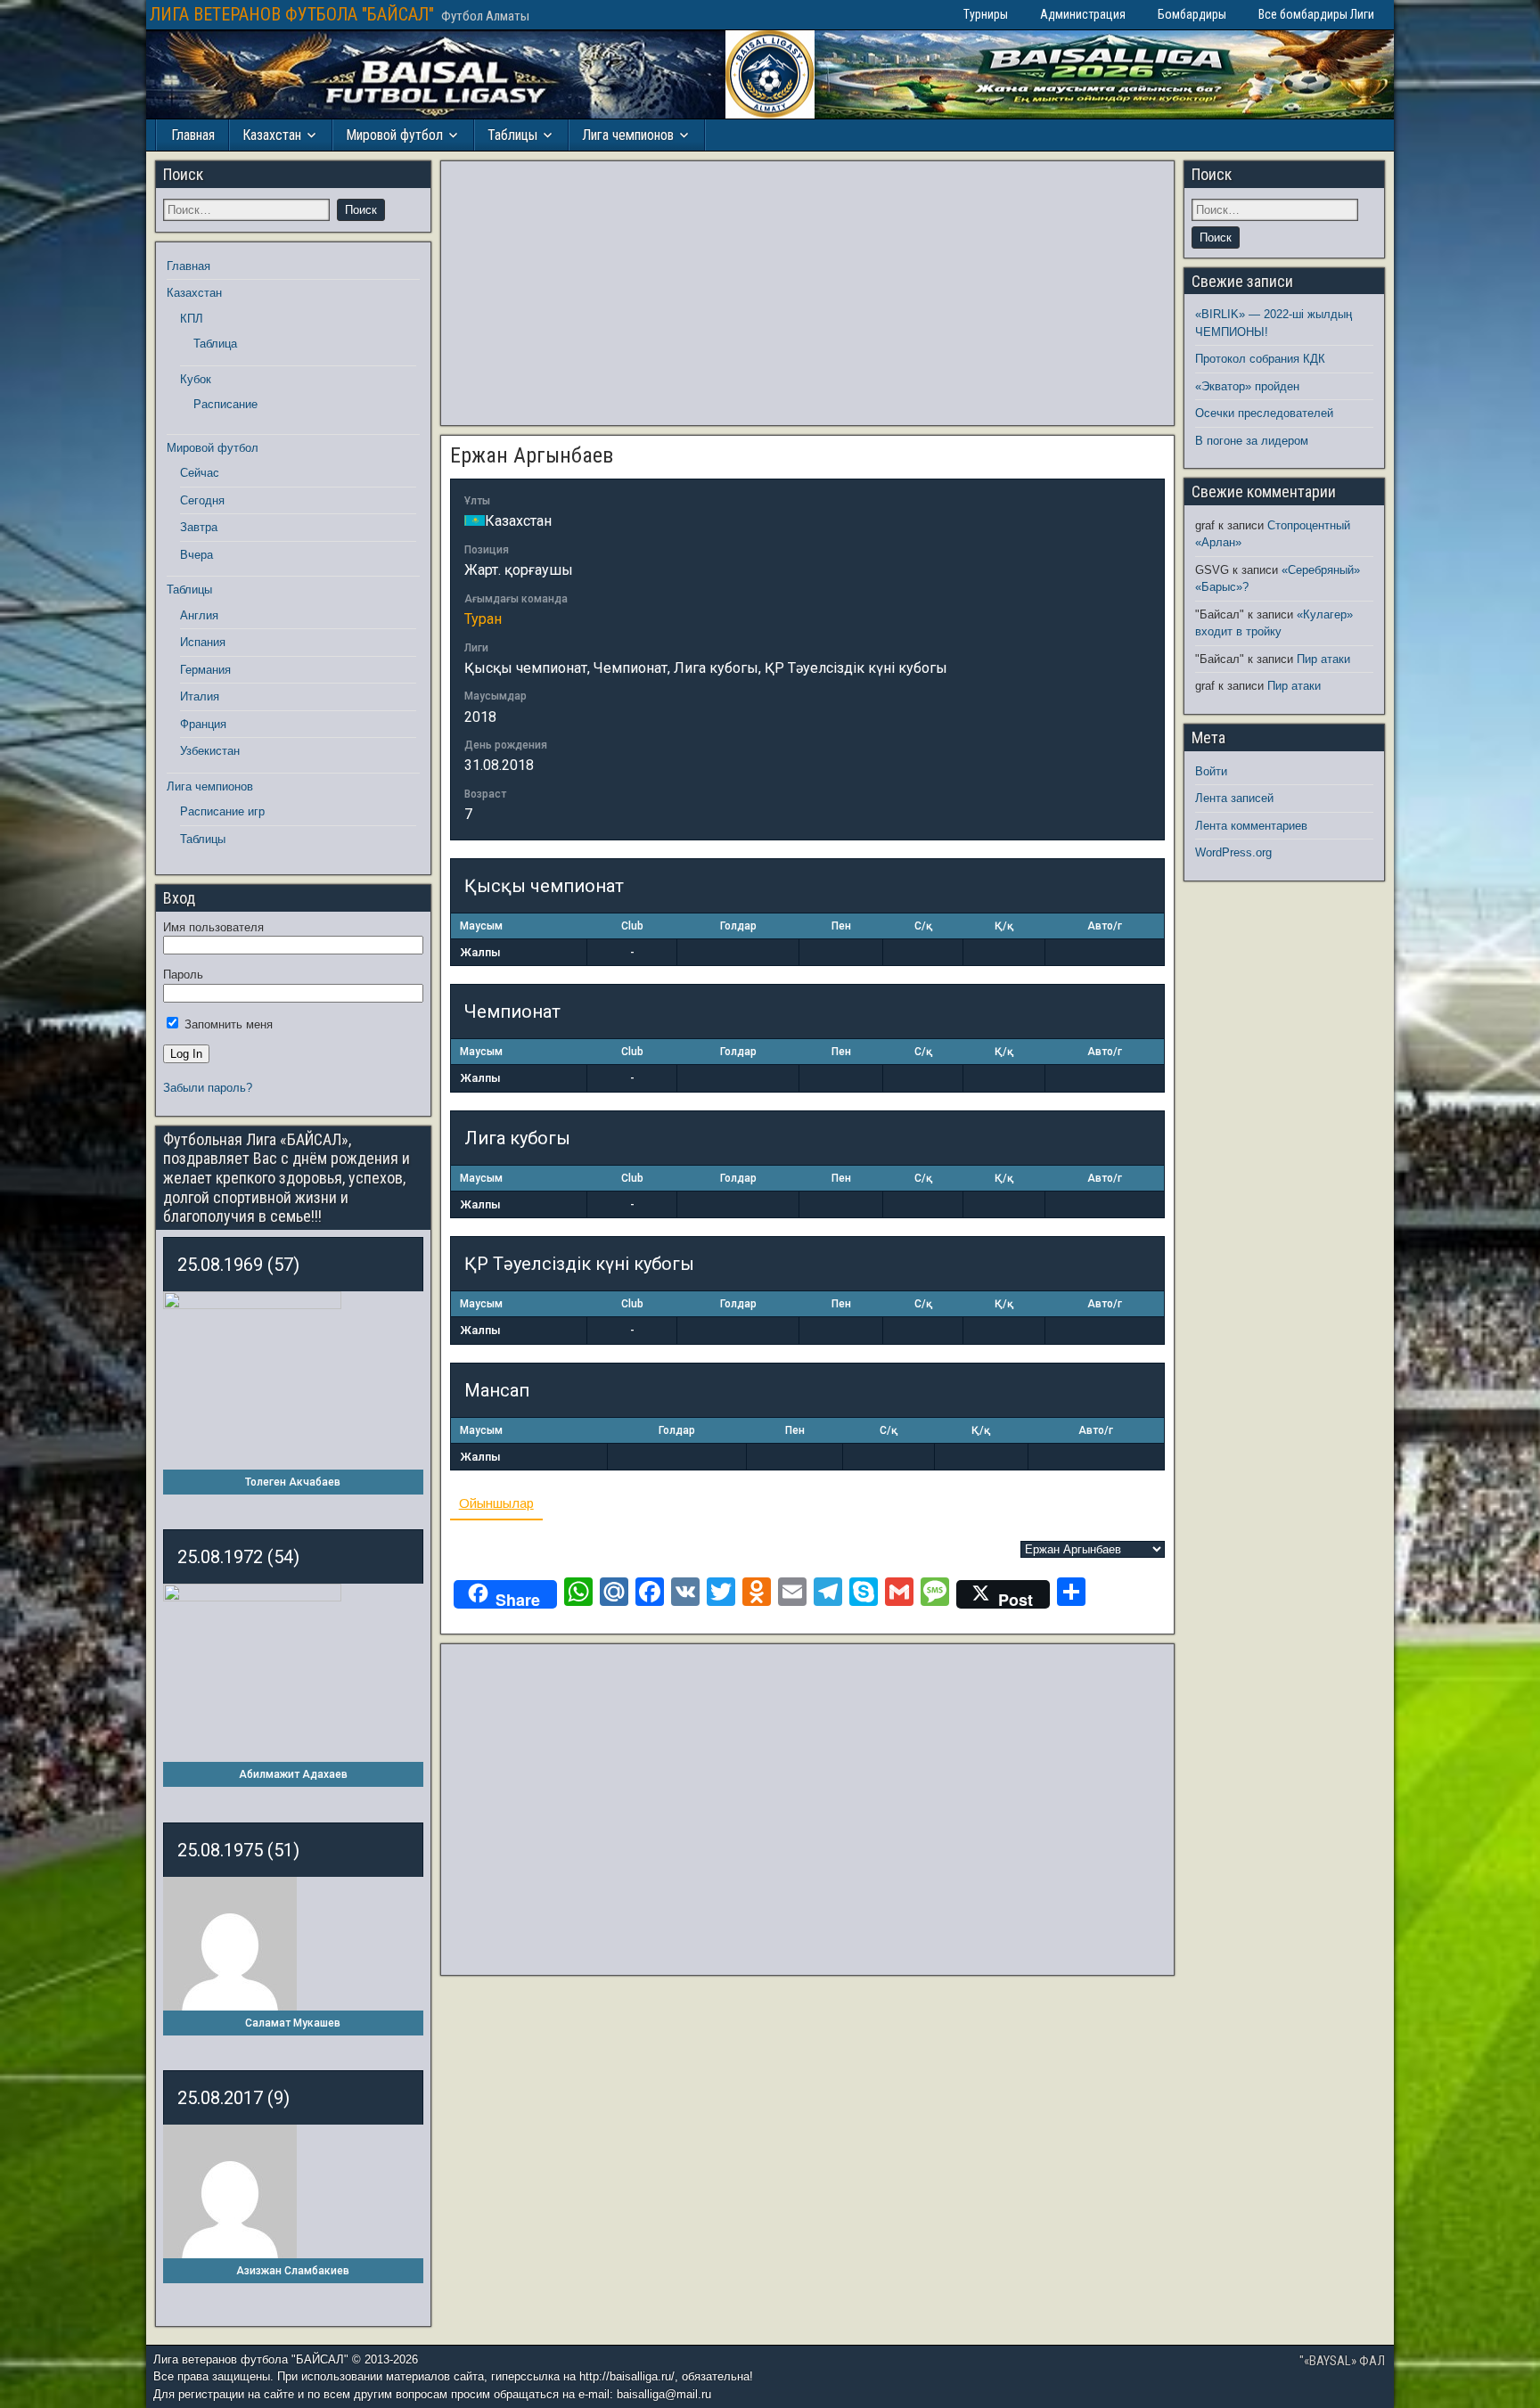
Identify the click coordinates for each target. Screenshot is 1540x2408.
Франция (203, 724)
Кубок (196, 379)
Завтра (199, 527)
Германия (205, 670)
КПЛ (192, 319)
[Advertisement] (807, 293)
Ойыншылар (496, 1503)
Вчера (197, 555)
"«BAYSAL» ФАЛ (1342, 2361)
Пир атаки (1323, 659)
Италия (200, 696)
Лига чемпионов (628, 135)
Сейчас (200, 473)
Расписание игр (222, 811)
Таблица (215, 344)
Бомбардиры (1192, 14)
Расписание (225, 404)
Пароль (183, 975)
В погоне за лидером (1252, 441)
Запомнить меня (227, 1024)
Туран (483, 619)
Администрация (1083, 14)
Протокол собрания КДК (1260, 359)
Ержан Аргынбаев (532, 455)
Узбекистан (210, 751)
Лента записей (1234, 798)
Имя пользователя (213, 927)
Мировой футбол (394, 135)
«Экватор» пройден (1247, 386)
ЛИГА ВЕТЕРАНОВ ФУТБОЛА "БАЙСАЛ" (292, 14)
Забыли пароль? (208, 1088)
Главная (193, 135)
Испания (203, 642)
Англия (199, 615)
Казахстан (272, 135)
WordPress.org (1233, 852)
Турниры (986, 14)
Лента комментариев (1251, 826)
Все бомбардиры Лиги (1316, 14)
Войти (1211, 771)
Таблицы (512, 135)
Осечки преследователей (1264, 413)
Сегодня (202, 500)
